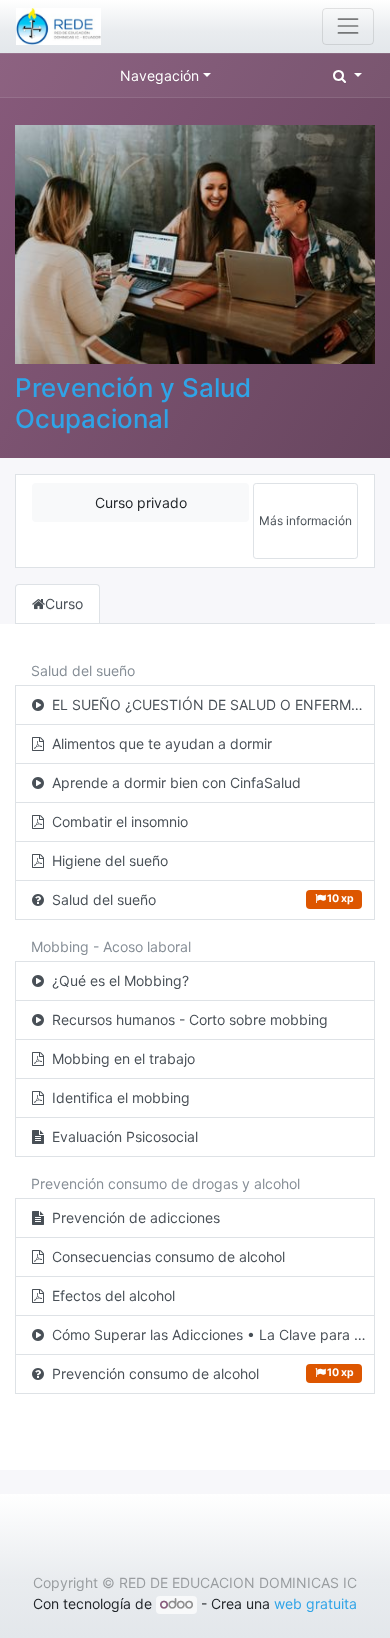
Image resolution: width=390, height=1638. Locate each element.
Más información (305, 520)
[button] (347, 75)
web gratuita (315, 1603)
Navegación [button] (159, 75)
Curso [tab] (64, 603)
